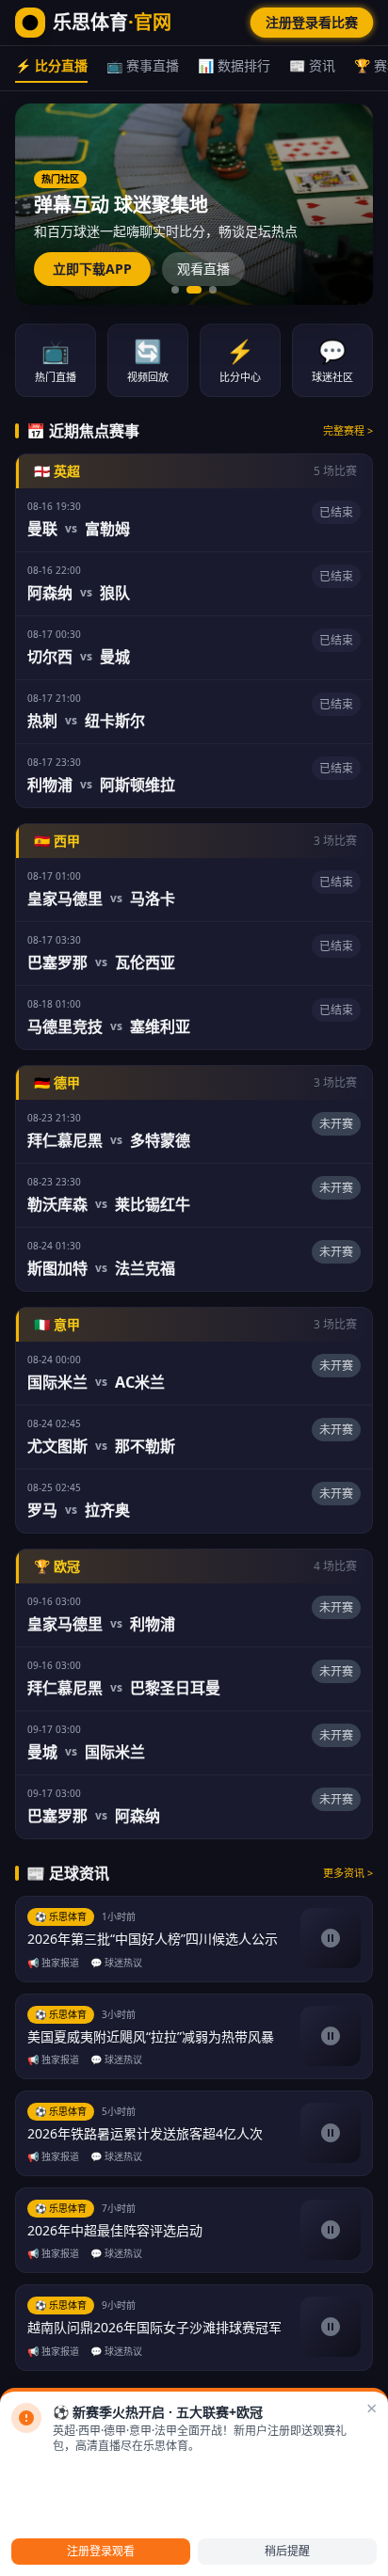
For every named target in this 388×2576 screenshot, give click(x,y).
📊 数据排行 (234, 65)
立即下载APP (92, 269)
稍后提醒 (287, 2551)
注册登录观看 (101, 2551)
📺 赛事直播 (143, 65)
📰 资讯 (312, 65)
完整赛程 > (348, 430)
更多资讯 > (348, 1873)
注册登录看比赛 (312, 22)
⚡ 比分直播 (51, 65)
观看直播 (203, 269)
